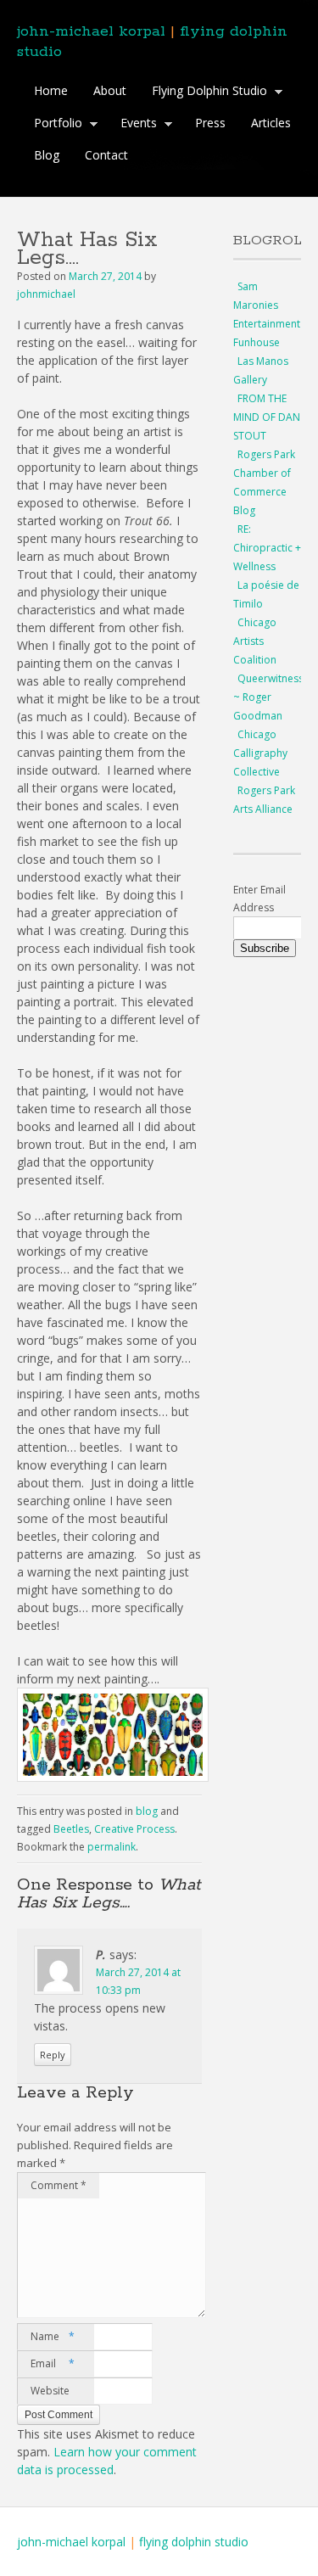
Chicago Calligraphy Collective (260, 753)
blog (147, 1811)
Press (210, 123)
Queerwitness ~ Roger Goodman (268, 697)
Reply (53, 2055)
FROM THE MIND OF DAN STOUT (267, 417)
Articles (271, 123)
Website (50, 2391)
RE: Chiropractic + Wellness (267, 548)
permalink (112, 1847)
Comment (59, 2185)
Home (51, 90)
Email (53, 2363)
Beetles (71, 1829)
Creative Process (134, 1829)
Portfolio (54, 125)
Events (134, 125)
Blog (47, 155)
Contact (106, 155)
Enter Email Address (259, 899)
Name (53, 2336)
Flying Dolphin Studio (205, 92)
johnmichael (46, 294)
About (110, 90)
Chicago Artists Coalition (255, 641)
